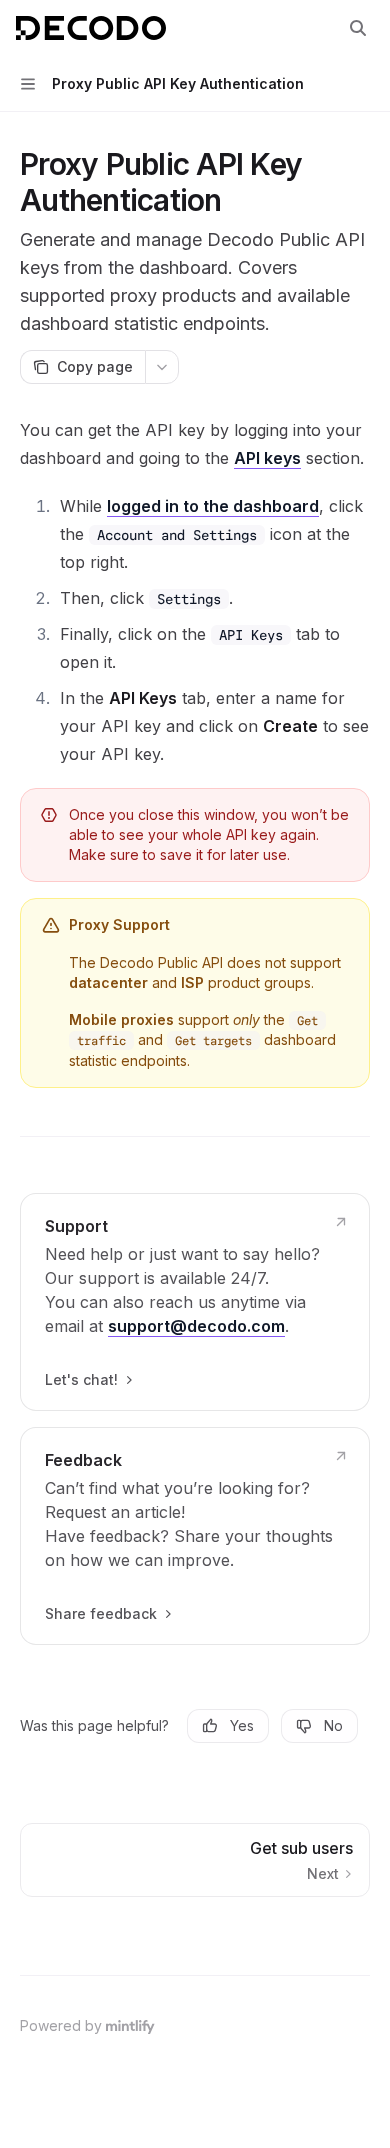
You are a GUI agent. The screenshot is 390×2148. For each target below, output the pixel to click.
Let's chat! (81, 1379)
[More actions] (162, 367)
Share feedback (101, 1613)
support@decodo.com (196, 1326)
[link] (195, 1302)
